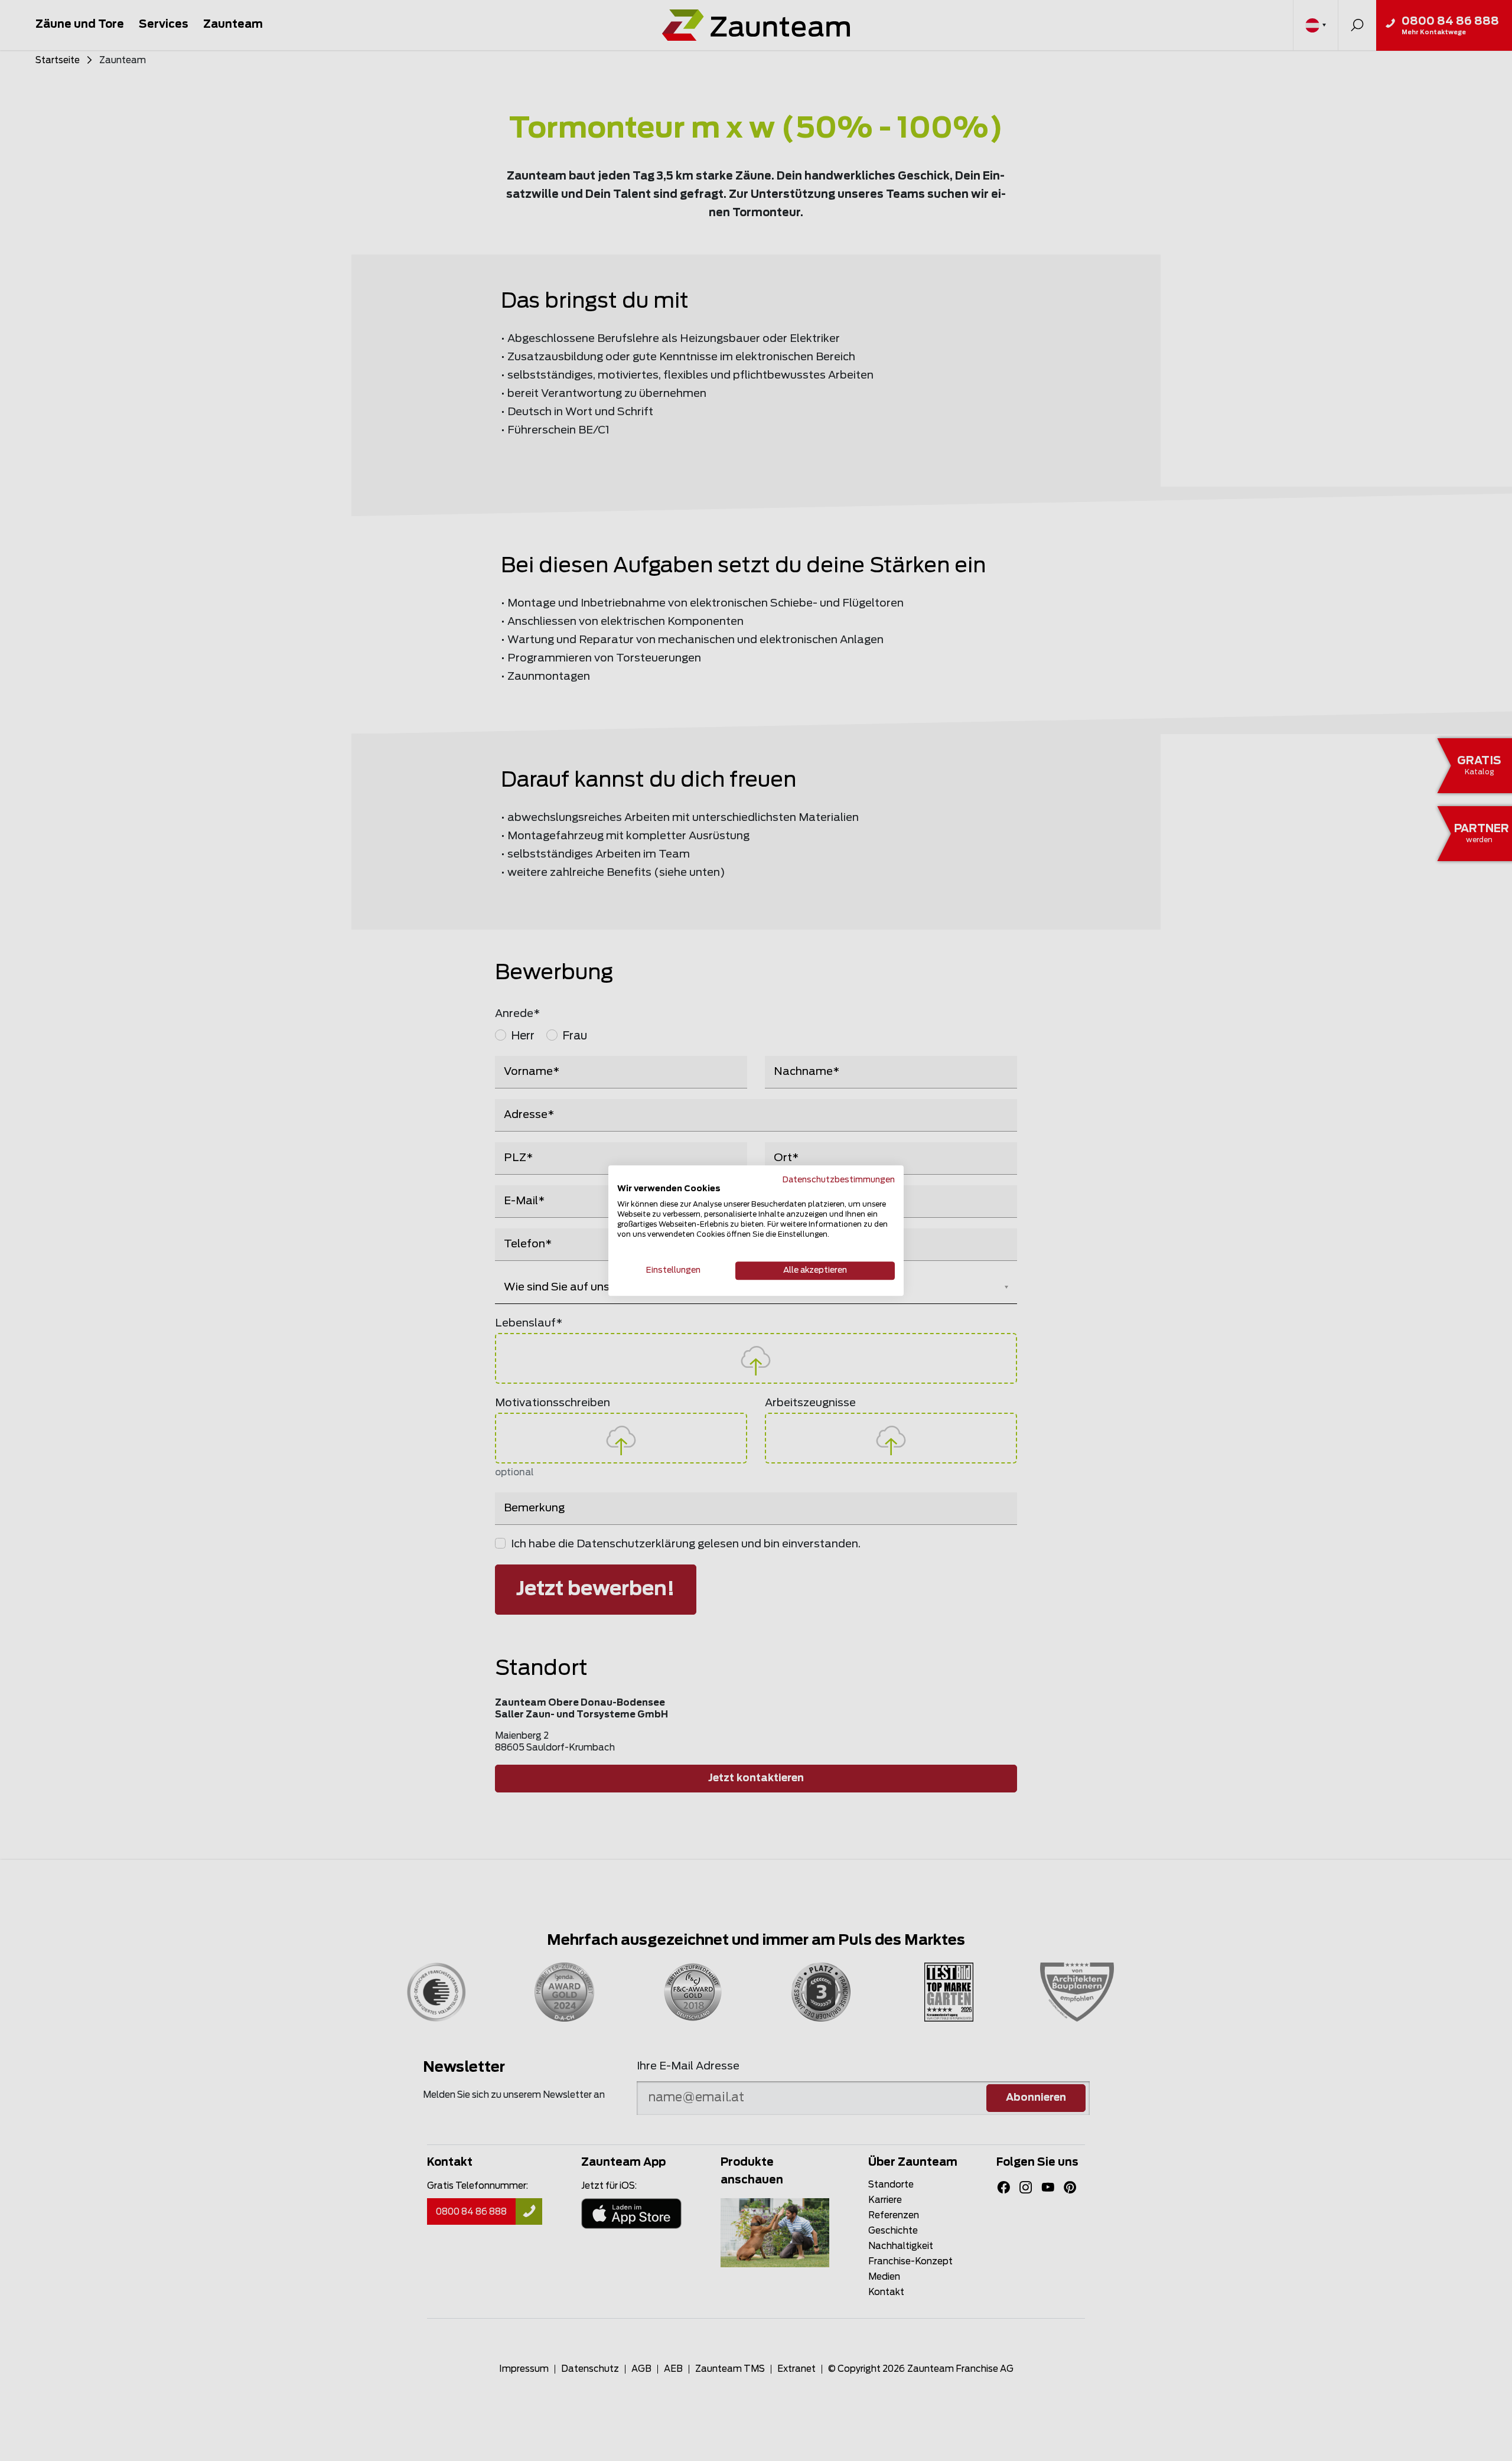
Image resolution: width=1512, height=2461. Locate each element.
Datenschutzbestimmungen (839, 1180)
